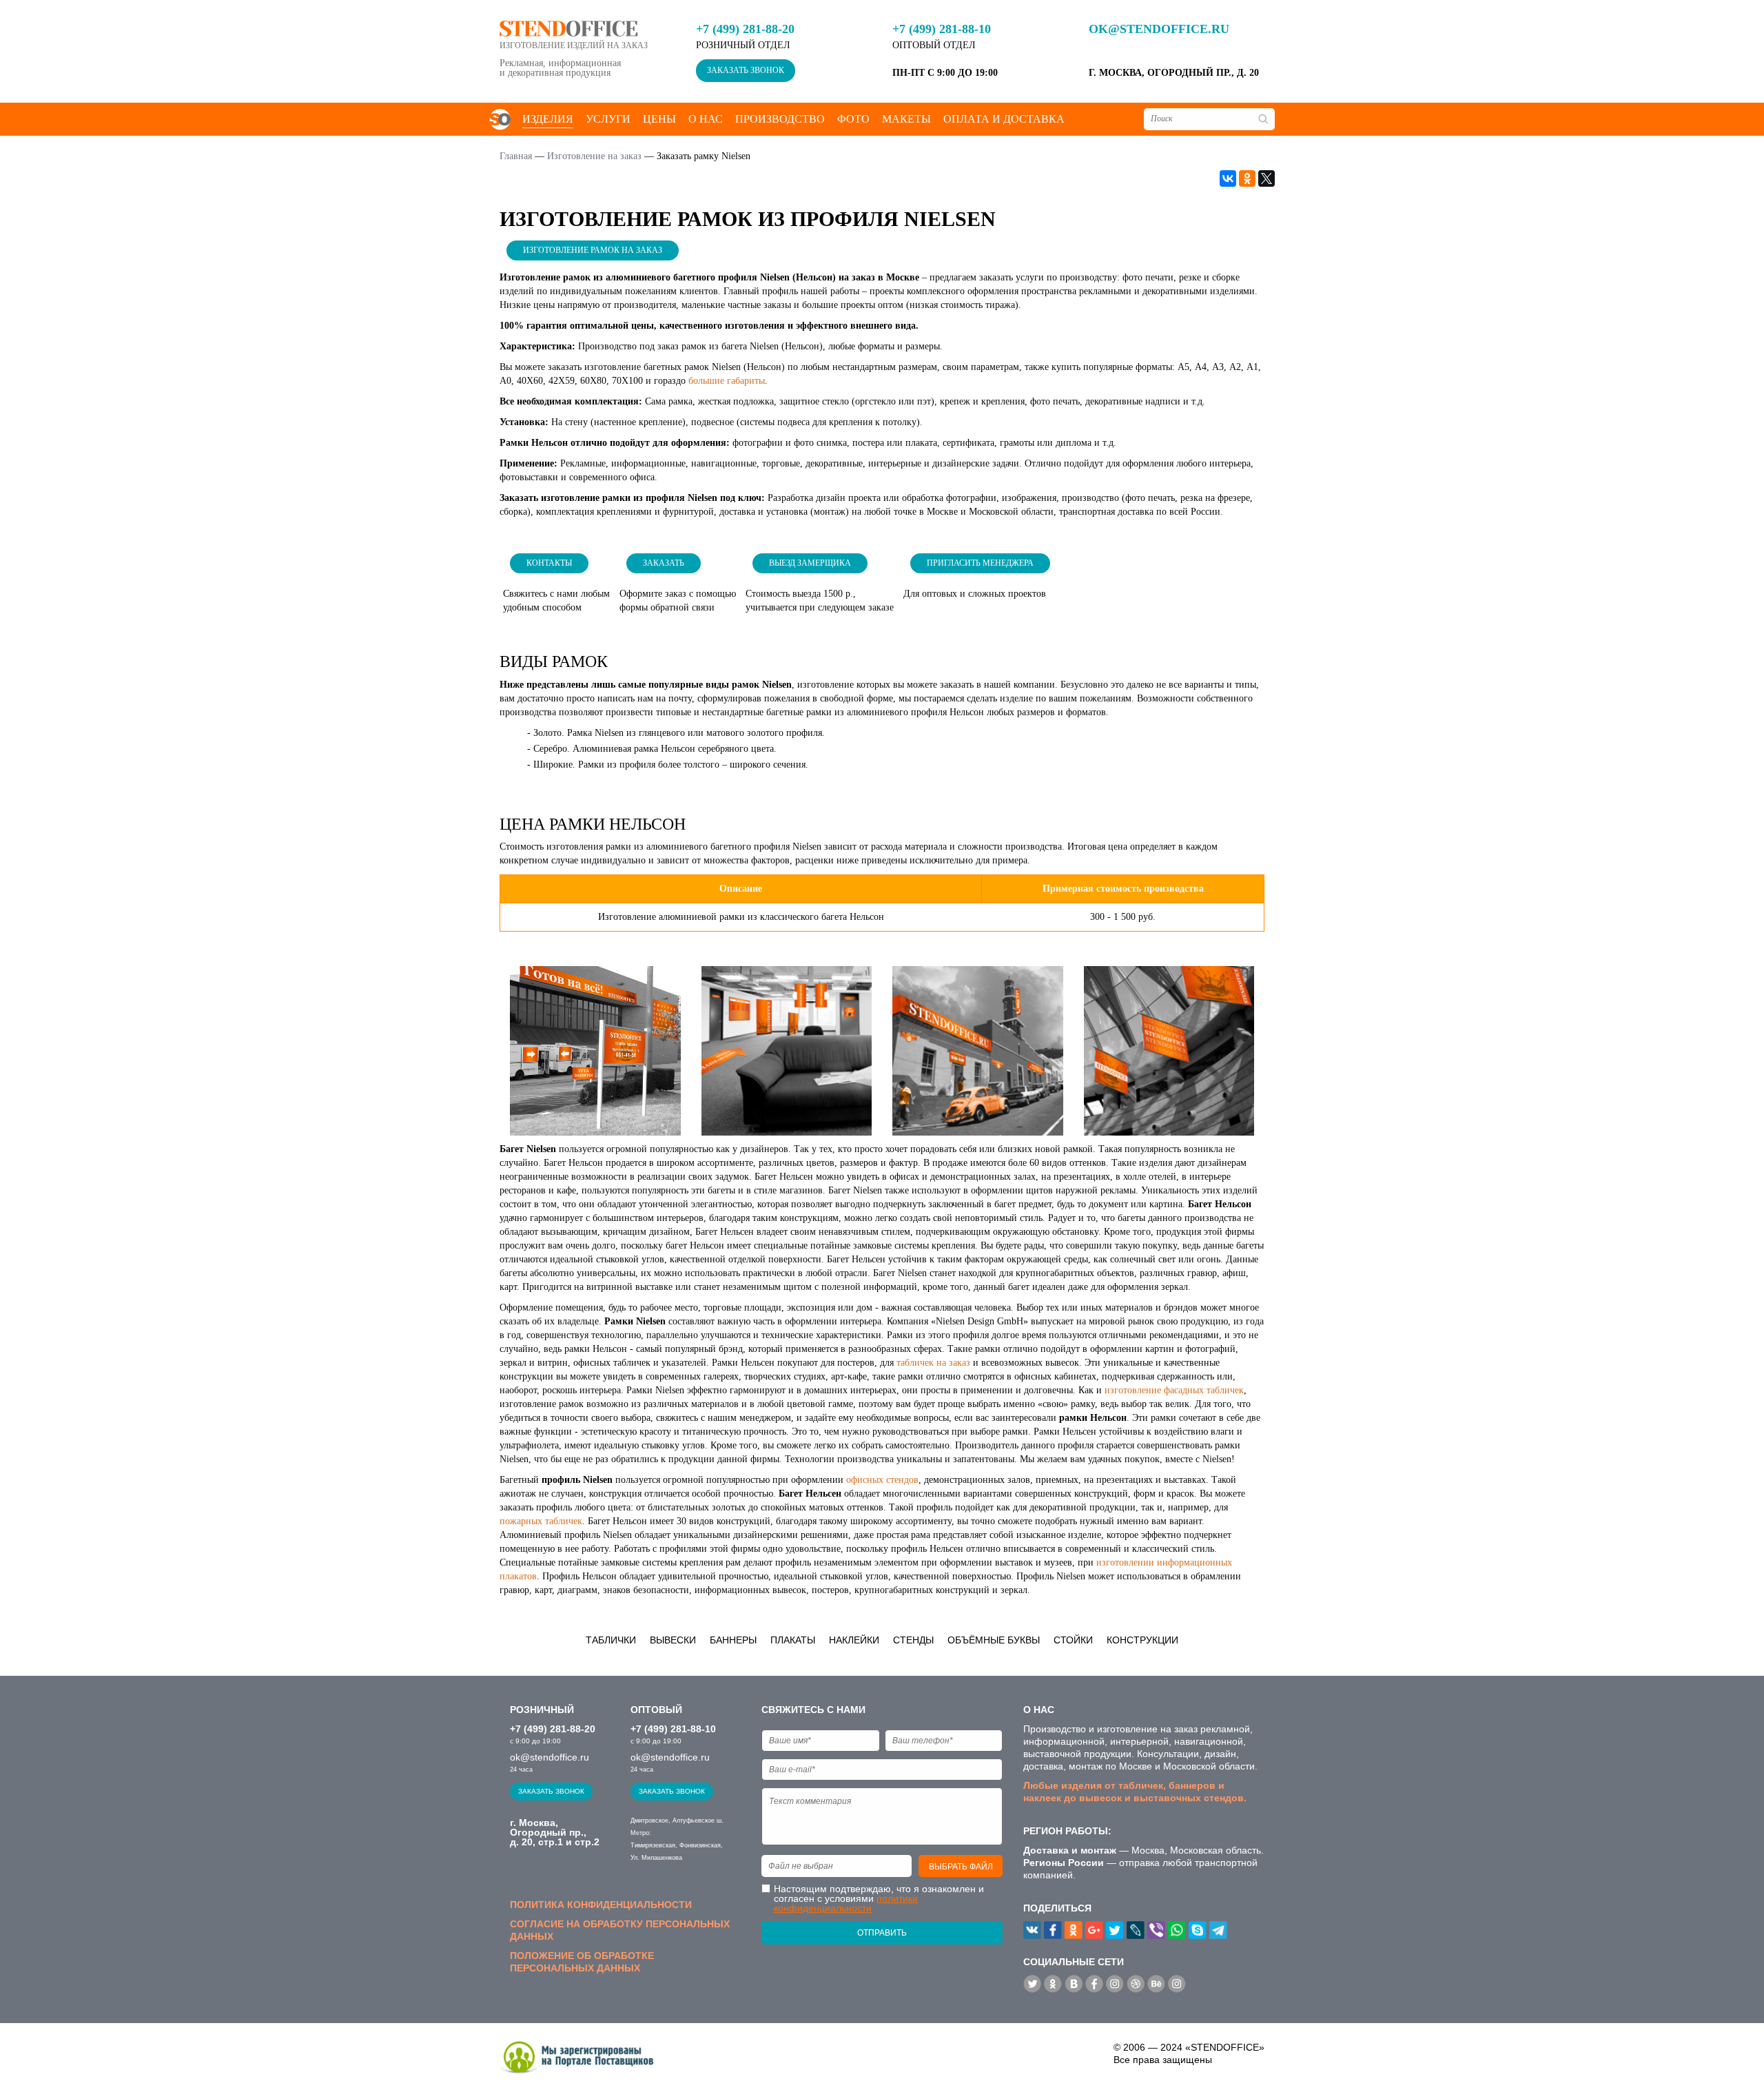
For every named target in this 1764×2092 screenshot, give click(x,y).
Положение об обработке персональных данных (582, 1962)
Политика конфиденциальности (601, 1905)
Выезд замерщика (810, 563)
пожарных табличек (541, 1521)
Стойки (1073, 1640)
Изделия (548, 119)
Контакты (549, 563)
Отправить (882, 1933)
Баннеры (733, 1640)
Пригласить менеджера (980, 563)
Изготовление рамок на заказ (593, 250)
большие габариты (727, 381)
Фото (853, 119)
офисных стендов (882, 1480)
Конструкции (1142, 1640)
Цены (659, 119)
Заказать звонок (746, 70)
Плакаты (793, 1640)
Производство (780, 119)
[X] (1266, 178)
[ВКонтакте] (1228, 178)
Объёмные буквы (994, 1640)
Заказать (664, 563)
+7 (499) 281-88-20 (745, 29)
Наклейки (854, 1640)
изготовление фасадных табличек (1174, 1390)
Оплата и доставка (1004, 119)
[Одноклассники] (1247, 178)
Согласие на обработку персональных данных (620, 1930)
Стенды (913, 1640)
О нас (706, 119)
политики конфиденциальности (846, 1903)
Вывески (673, 1640)
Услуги (608, 119)
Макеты (906, 119)
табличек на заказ (933, 1363)
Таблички (611, 1640)
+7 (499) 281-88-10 (942, 29)
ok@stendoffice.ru (1159, 29)
